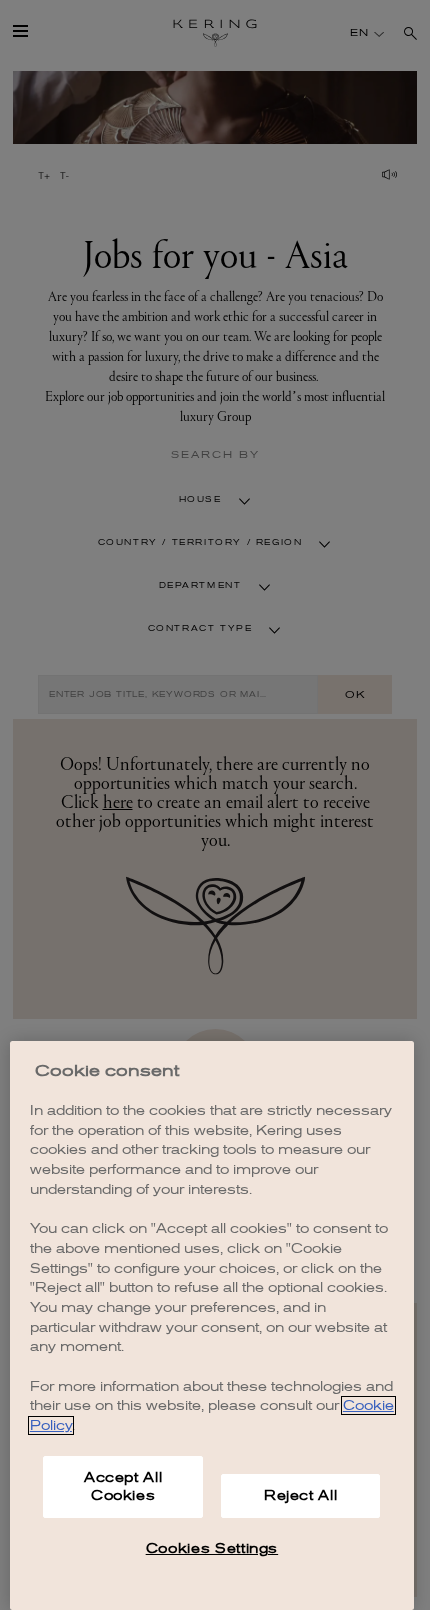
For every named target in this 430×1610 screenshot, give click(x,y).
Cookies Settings (212, 1548)
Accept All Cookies (123, 1486)
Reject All (301, 1495)
